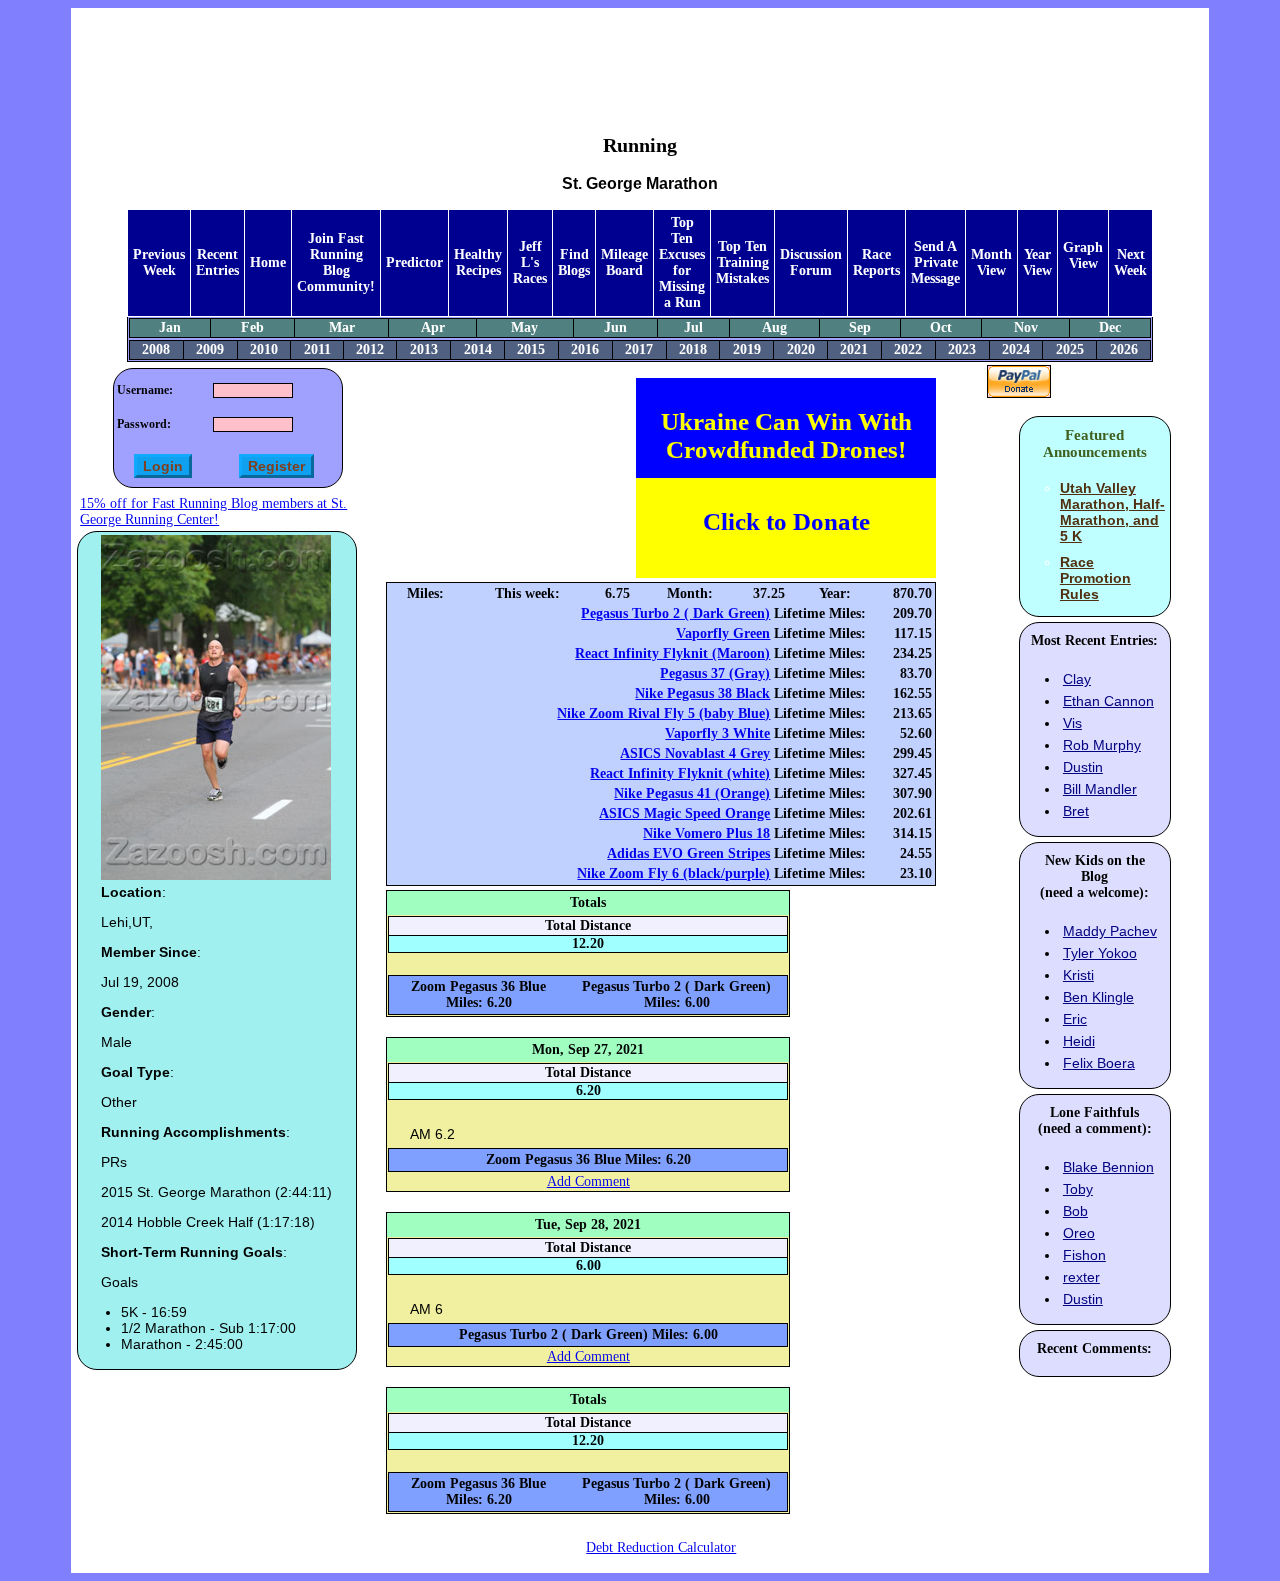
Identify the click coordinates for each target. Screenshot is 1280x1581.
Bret (1076, 811)
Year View (1037, 262)
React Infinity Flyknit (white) (680, 773)
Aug (774, 327)
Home (268, 262)
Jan (170, 327)
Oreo (1079, 1233)
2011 (317, 349)
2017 (639, 349)
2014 (478, 349)
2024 (1016, 349)
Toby (1078, 1189)
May (524, 327)
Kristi (1078, 975)
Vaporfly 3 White (717, 733)
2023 (962, 349)
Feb (252, 327)
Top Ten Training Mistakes (742, 262)
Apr (433, 327)
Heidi (1079, 1041)
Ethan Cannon (1108, 701)
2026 (1124, 349)
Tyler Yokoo (1100, 953)
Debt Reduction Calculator (661, 1547)
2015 (531, 349)
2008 (156, 349)
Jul (693, 327)
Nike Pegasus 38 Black (702, 693)
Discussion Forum (811, 262)
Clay (1077, 679)
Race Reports (876, 262)
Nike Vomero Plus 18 (706, 833)
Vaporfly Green (723, 633)
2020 (801, 349)
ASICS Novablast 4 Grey (695, 753)
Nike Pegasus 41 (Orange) (692, 793)
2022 (908, 349)
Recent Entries (217, 262)
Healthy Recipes (478, 262)
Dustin (1083, 767)
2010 (264, 349)
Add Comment (588, 1181)
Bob (1075, 1211)
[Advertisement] (640, 56)
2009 (210, 349)
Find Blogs (574, 262)
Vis (1072, 723)
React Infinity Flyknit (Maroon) (672, 653)
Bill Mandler (1100, 789)
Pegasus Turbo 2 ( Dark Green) (675, 613)
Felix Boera (1099, 1063)
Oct (941, 327)
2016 (585, 349)
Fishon (1084, 1255)
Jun (615, 327)
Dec (1110, 327)
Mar (342, 327)
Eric (1075, 1019)
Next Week (1130, 262)
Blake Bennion (1108, 1167)
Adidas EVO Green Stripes (688, 853)
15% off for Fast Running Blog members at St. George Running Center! (213, 511)
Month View (991, 262)
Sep (860, 327)
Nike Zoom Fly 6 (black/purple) (673, 873)
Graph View (1083, 255)
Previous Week (159, 262)
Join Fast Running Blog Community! (336, 262)
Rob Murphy (1102, 745)
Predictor (414, 262)
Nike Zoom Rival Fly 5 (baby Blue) (663, 713)
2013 (424, 349)
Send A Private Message (935, 262)
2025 (1070, 349)
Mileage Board (624, 262)
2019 (747, 349)
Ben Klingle (1098, 997)
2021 (854, 349)
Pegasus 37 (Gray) (715, 673)
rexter (1081, 1277)
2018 (693, 349)
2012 (370, 349)
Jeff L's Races (530, 262)
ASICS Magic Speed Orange (684, 813)
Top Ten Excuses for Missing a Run (682, 262)
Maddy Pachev (1110, 931)
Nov (1026, 327)
